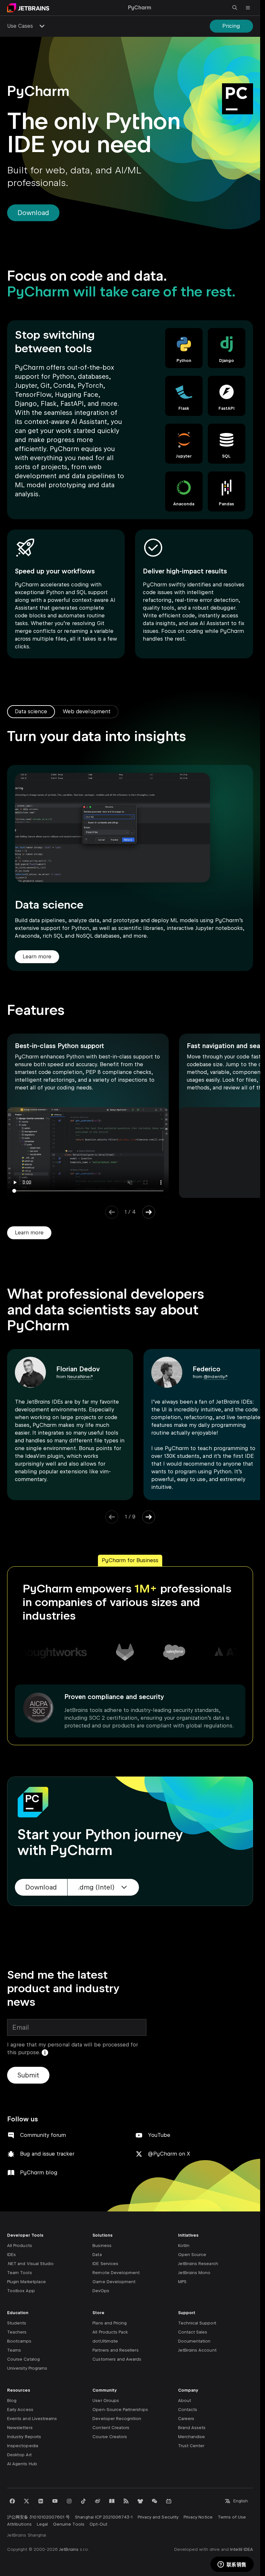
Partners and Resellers (115, 2350)
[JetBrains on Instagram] (69, 2501)
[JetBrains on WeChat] (154, 2501)
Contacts (188, 2410)
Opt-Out (98, 2524)
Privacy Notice (198, 2517)
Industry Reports (24, 2437)
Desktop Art (19, 2455)
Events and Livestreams (32, 2419)
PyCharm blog (39, 2173)
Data (97, 2255)
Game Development (114, 2282)
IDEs (11, 2255)
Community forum (43, 2135)
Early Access (20, 2410)
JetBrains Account (197, 2350)
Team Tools (20, 2273)
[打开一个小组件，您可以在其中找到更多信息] (232, 2565)
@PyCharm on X (169, 2154)
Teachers (17, 2332)
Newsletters (20, 2428)
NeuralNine (79, 1377)
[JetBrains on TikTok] (83, 2501)
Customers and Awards (117, 2359)
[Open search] (235, 8)
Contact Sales (193, 2332)
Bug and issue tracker (47, 2154)
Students (17, 2323)
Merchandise (192, 2437)
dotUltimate (105, 2341)
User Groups (106, 2401)
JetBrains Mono (194, 2273)
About (185, 2401)
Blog (12, 2401)
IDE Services (105, 2264)
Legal (42, 2524)
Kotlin (184, 2246)
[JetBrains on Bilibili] (169, 2501)
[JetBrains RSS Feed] (126, 2501)
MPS (182, 2282)
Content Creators (111, 2428)
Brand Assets (192, 2428)
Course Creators (110, 2437)
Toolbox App (21, 2291)
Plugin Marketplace (26, 2282)
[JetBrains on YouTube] (55, 2501)
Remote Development (116, 2273)
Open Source (192, 2255)
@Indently (214, 1377)
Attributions (19, 2524)
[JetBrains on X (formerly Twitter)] (26, 2501)
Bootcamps (19, 2341)
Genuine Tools (69, 2524)
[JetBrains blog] (112, 2501)
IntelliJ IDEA (242, 2549)
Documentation (194, 2341)
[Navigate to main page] (28, 8)
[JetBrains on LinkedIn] (41, 2501)
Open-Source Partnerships (120, 2410)
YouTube (159, 2135)
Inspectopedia (23, 2446)
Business (102, 2246)
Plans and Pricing (110, 2323)
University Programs (27, 2368)
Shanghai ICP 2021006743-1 (104, 2517)
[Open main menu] (248, 8)
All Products (20, 2246)
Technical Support (197, 2323)
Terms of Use (232, 2517)
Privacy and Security (158, 2517)
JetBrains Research (198, 2264)
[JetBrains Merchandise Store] (140, 2501)
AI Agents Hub (22, 2464)
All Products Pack (110, 2332)
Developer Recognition (117, 2419)
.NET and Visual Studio (30, 2264)
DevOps (101, 2291)
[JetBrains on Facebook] (12, 2501)
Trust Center (191, 2446)
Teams (14, 2350)
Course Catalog (23, 2359)
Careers (186, 2419)
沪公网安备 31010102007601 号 (38, 2517)
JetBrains (69, 2549)
